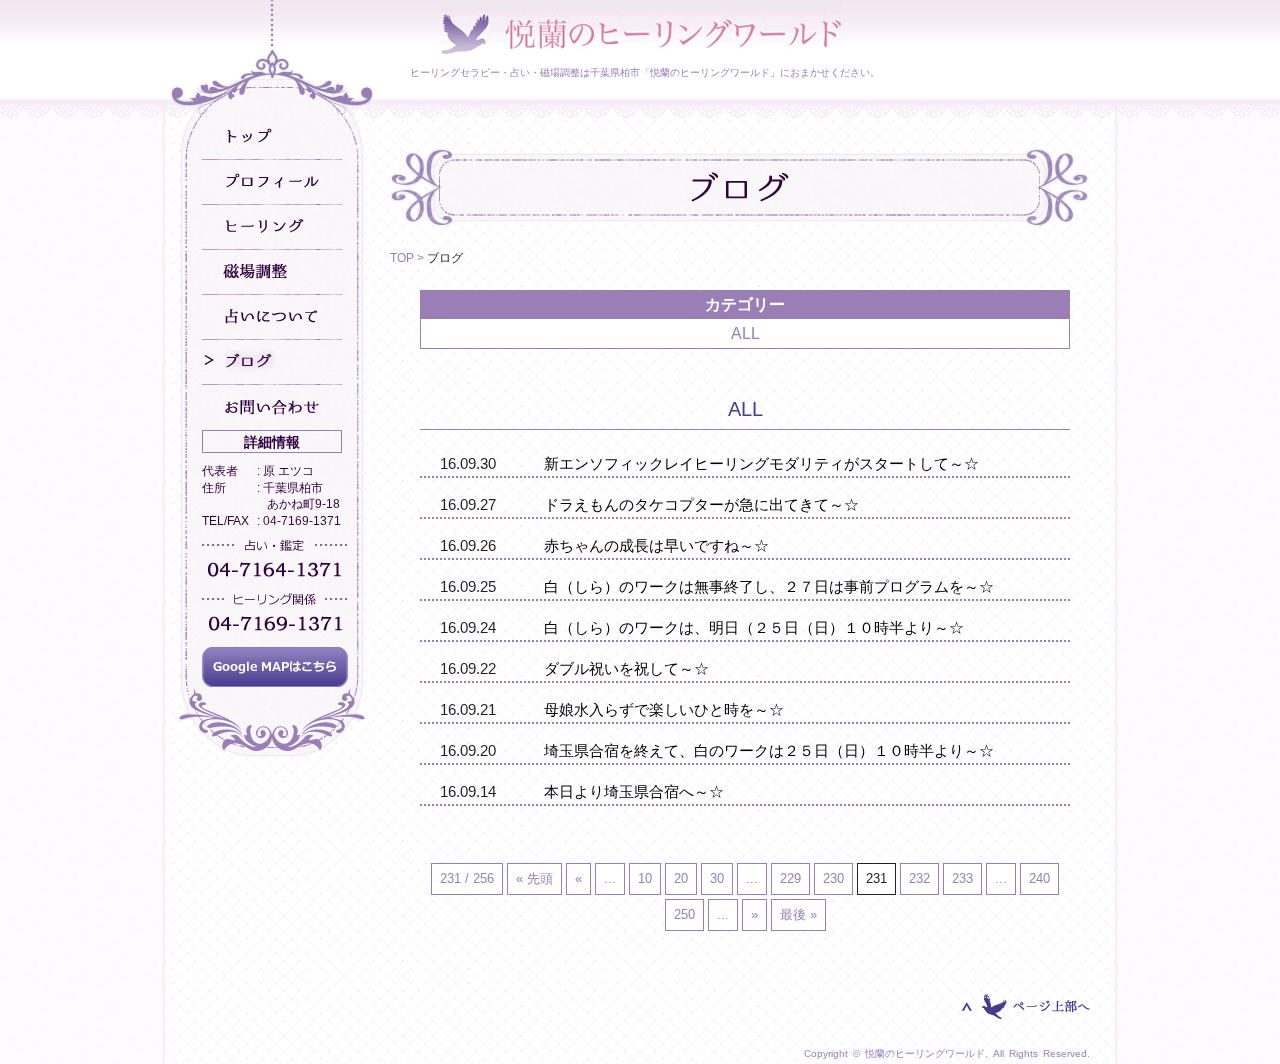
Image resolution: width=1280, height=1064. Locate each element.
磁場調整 (272, 272)
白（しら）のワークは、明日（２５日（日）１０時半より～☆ (754, 627)
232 (919, 878)
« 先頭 (534, 878)
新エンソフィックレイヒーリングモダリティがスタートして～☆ (761, 463)
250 (684, 914)
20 (681, 878)
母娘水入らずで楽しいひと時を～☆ (664, 709)
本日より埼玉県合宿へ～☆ (634, 791)
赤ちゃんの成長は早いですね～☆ (656, 545)
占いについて (272, 317)
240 (1039, 878)
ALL (745, 333)
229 (790, 878)
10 (645, 878)
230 (833, 878)
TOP (402, 258)
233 (962, 878)
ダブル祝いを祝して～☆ (626, 668)
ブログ (272, 362)
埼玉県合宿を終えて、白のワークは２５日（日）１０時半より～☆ (769, 750)
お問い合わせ (272, 407)
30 (717, 878)
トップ (272, 137)
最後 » (798, 914)
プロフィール (272, 182)
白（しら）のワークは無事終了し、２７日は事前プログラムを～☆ (769, 586)
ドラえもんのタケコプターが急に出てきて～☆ (701, 504)
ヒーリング (272, 227)
